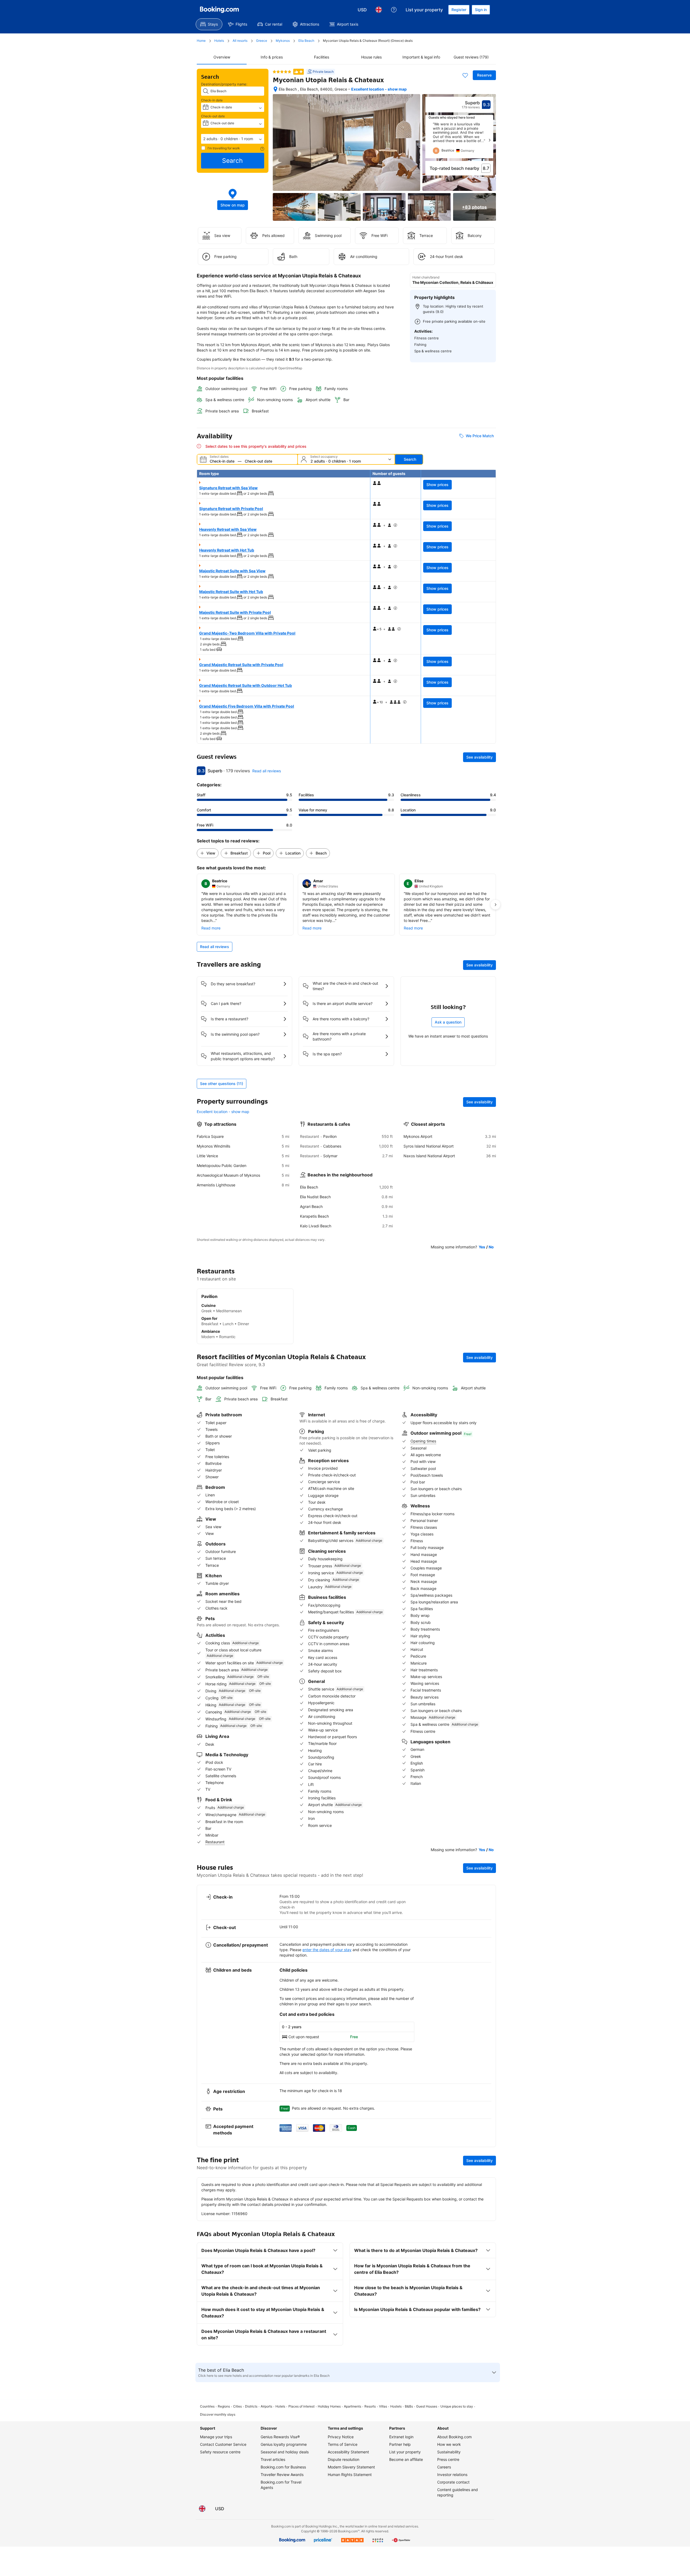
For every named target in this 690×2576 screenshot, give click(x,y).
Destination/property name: (224, 84)
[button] (233, 139)
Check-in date (212, 100)
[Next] (489, 140)
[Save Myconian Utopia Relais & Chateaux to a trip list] (465, 75)
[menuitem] (209, 24)
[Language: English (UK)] (379, 10)
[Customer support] (394, 10)
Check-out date (213, 116)
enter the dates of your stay (327, 1950)
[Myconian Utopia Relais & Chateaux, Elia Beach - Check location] (275, 89)
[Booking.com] (219, 10)
